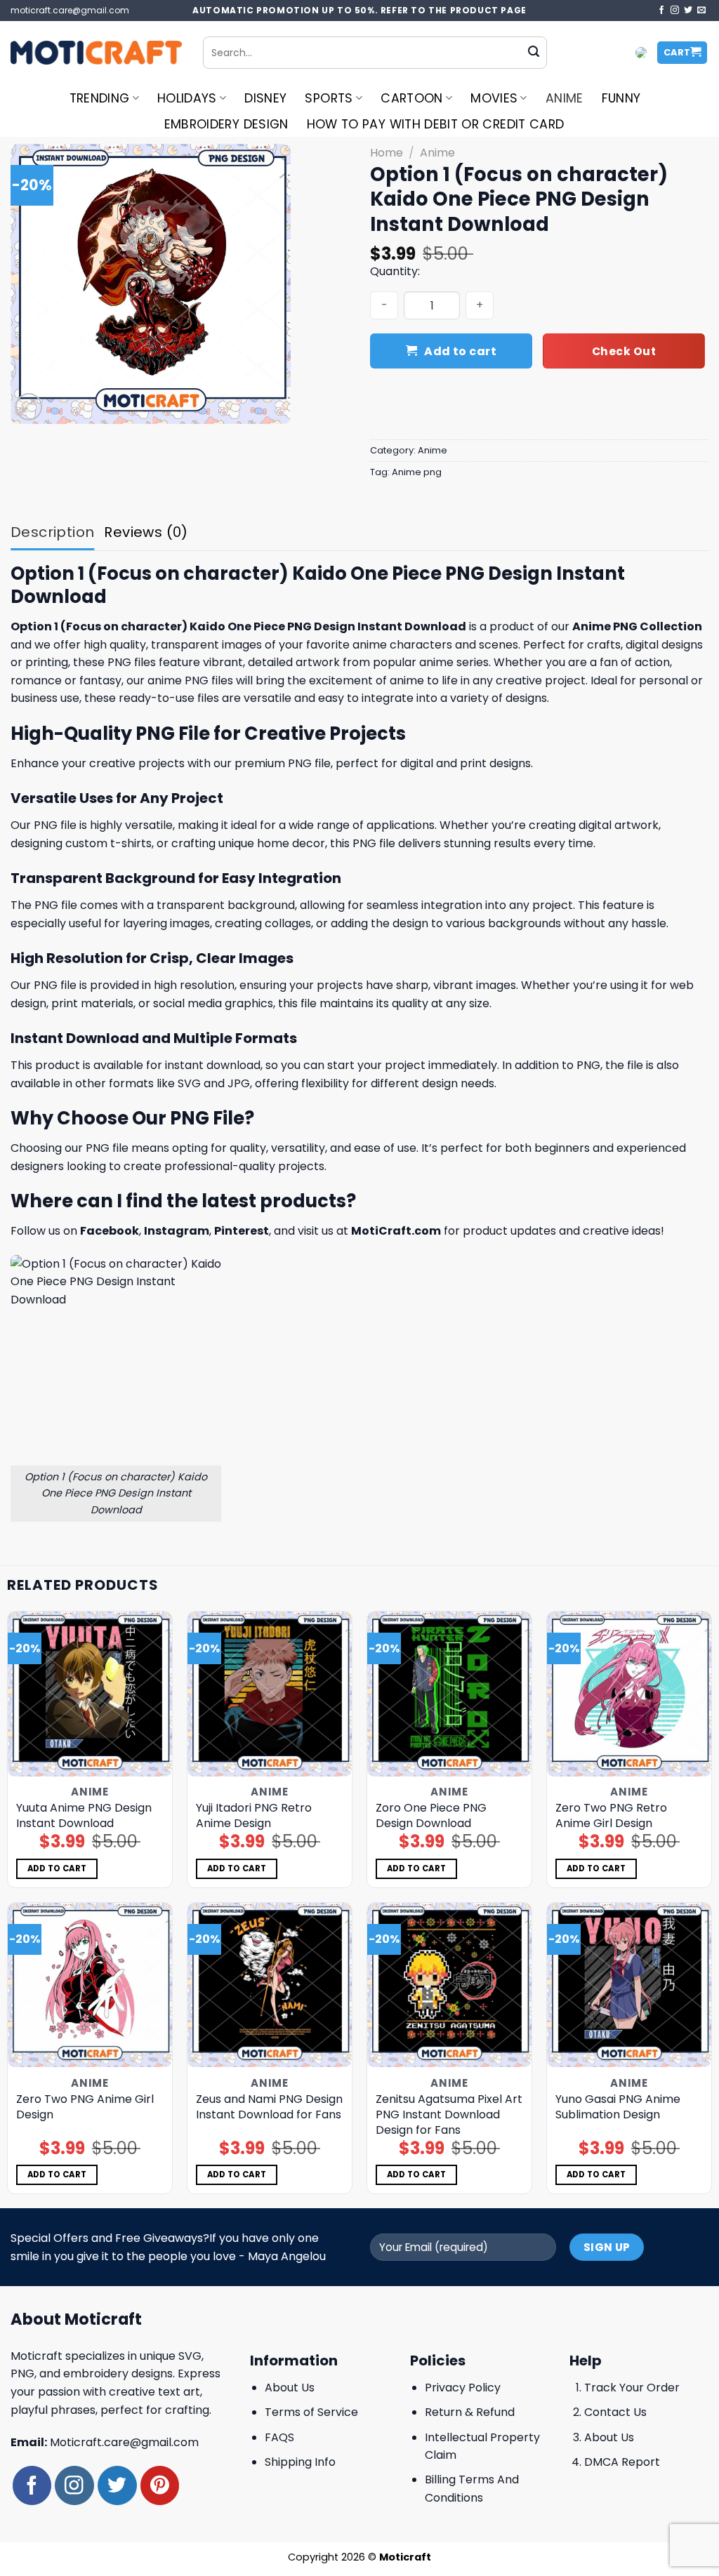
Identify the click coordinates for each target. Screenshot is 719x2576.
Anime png (417, 472)
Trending (100, 98)
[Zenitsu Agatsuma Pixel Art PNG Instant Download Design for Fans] (449, 1985)
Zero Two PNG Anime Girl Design (85, 2107)
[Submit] (534, 53)
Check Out (624, 351)
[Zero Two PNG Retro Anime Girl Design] (629, 1694)
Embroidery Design (226, 124)
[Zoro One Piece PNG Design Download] (449, 1694)
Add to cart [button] (57, 1868)
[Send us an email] (701, 11)
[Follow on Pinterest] (160, 2485)
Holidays (187, 98)
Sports (329, 98)
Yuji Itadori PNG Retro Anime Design (254, 1816)
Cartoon (411, 98)
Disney (265, 98)
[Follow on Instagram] (675, 11)
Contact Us (615, 2412)
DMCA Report (622, 2462)
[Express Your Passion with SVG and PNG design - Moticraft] (96, 53)
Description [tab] (52, 532)
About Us (290, 2388)
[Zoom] (29, 407)
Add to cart (460, 351)
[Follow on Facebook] (661, 11)
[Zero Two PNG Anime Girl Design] (90, 1985)
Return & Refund (470, 2412)
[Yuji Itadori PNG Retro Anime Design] (270, 1694)
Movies (494, 98)
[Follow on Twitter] (688, 11)
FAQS (279, 2437)
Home (387, 153)
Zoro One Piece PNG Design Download (431, 1816)
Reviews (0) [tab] (146, 532)
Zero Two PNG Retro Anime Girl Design (611, 1816)
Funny (621, 98)
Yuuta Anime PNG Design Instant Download (84, 1816)
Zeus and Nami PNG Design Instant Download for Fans (269, 2107)
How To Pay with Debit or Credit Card (436, 124)
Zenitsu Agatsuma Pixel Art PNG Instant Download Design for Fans (449, 2115)
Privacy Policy (463, 2388)
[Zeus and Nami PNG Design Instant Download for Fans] (270, 1985)
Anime (565, 98)
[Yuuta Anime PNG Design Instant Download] (90, 1694)
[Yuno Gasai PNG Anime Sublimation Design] (629, 1985)
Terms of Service (311, 2412)
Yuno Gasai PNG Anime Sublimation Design (618, 2107)
